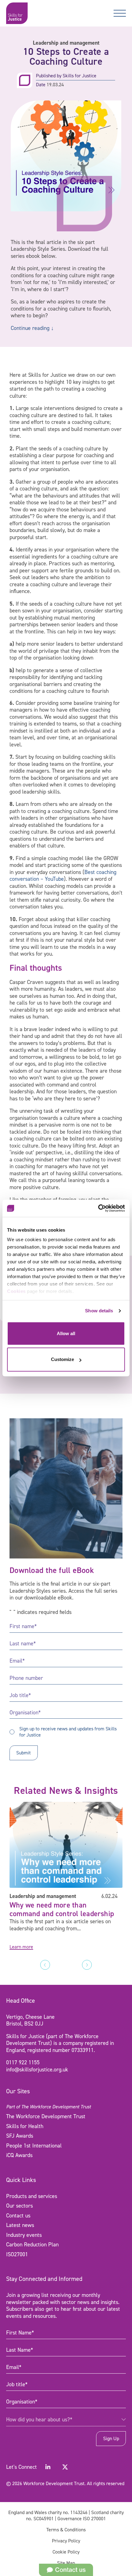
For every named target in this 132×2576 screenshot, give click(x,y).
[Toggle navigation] (120, 13)
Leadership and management (66, 43)
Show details (99, 1311)
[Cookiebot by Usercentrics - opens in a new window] (98, 1208)
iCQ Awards (19, 2155)
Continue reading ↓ (32, 328)
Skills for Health (25, 2126)
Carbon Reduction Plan (32, 2245)
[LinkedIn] (48, 2467)
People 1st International (34, 2146)
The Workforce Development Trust (46, 2116)
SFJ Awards (20, 2136)
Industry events (24, 2235)
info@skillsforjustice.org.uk (37, 2070)
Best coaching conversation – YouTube (63, 876)
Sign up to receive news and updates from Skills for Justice (68, 1732)
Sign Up (111, 2438)
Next (87, 1965)
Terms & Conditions (66, 2530)
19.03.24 (55, 85)
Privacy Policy (66, 2541)
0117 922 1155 (23, 2062)
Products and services (32, 2196)
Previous (45, 1965)
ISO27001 (17, 2254)
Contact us (18, 2216)
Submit (23, 1753)
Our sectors (19, 2206)
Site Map (66, 2563)
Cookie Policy (66, 2552)
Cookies (16, 1291)
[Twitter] (65, 2467)
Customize (62, 1360)
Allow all (66, 1333)
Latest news (20, 2225)
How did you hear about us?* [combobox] (39, 2420)
